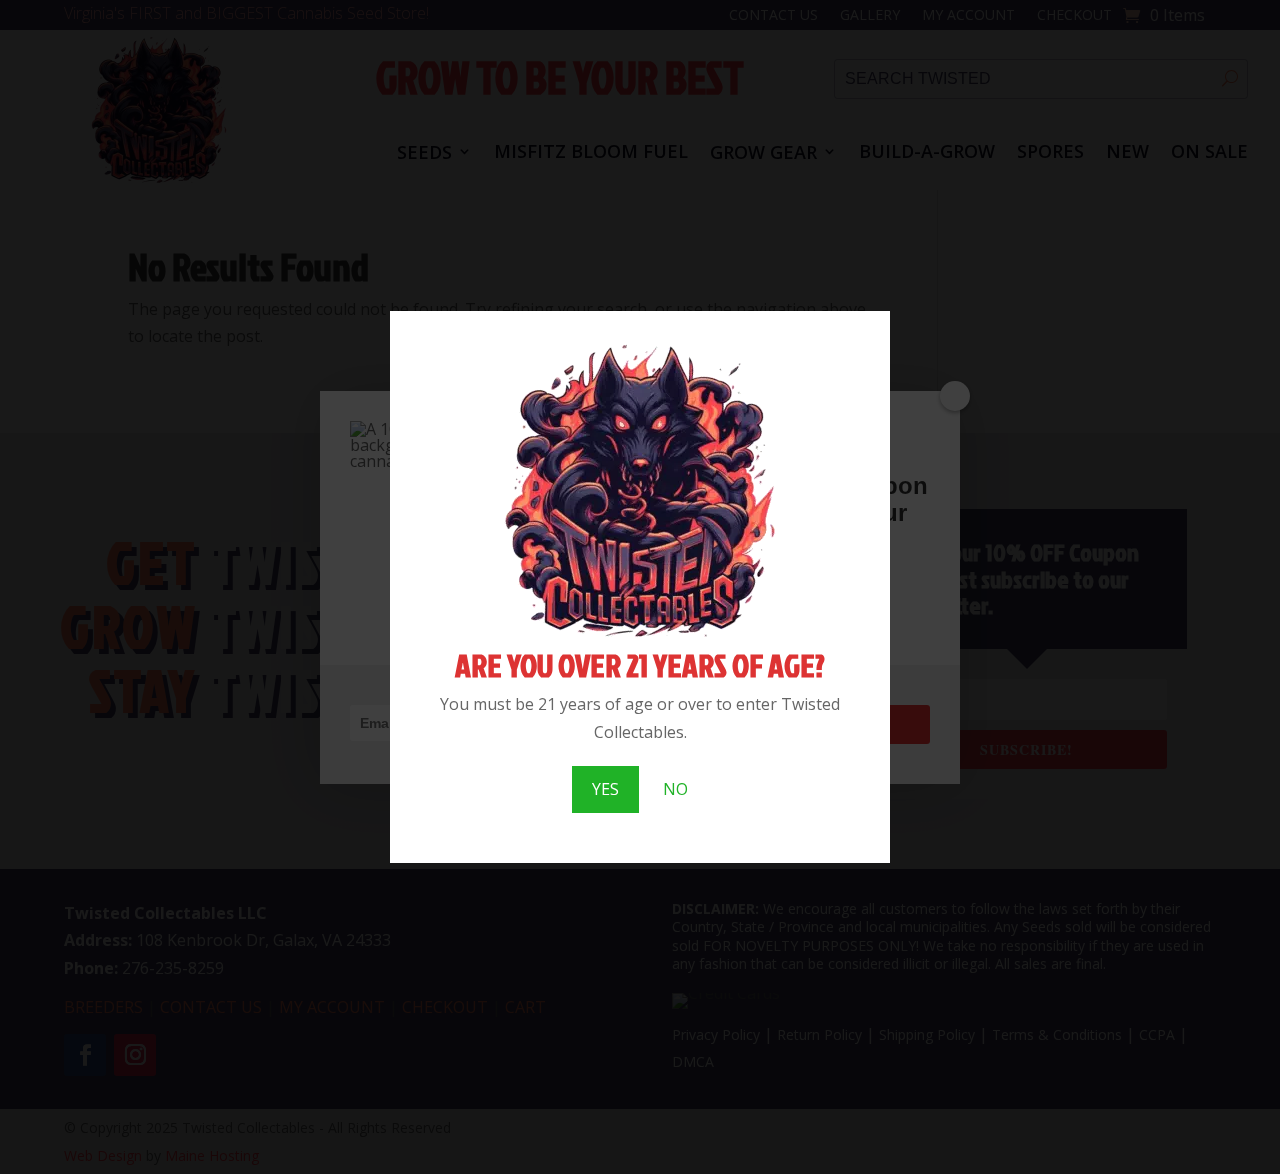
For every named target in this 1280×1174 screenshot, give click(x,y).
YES (605, 789)
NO (675, 789)
